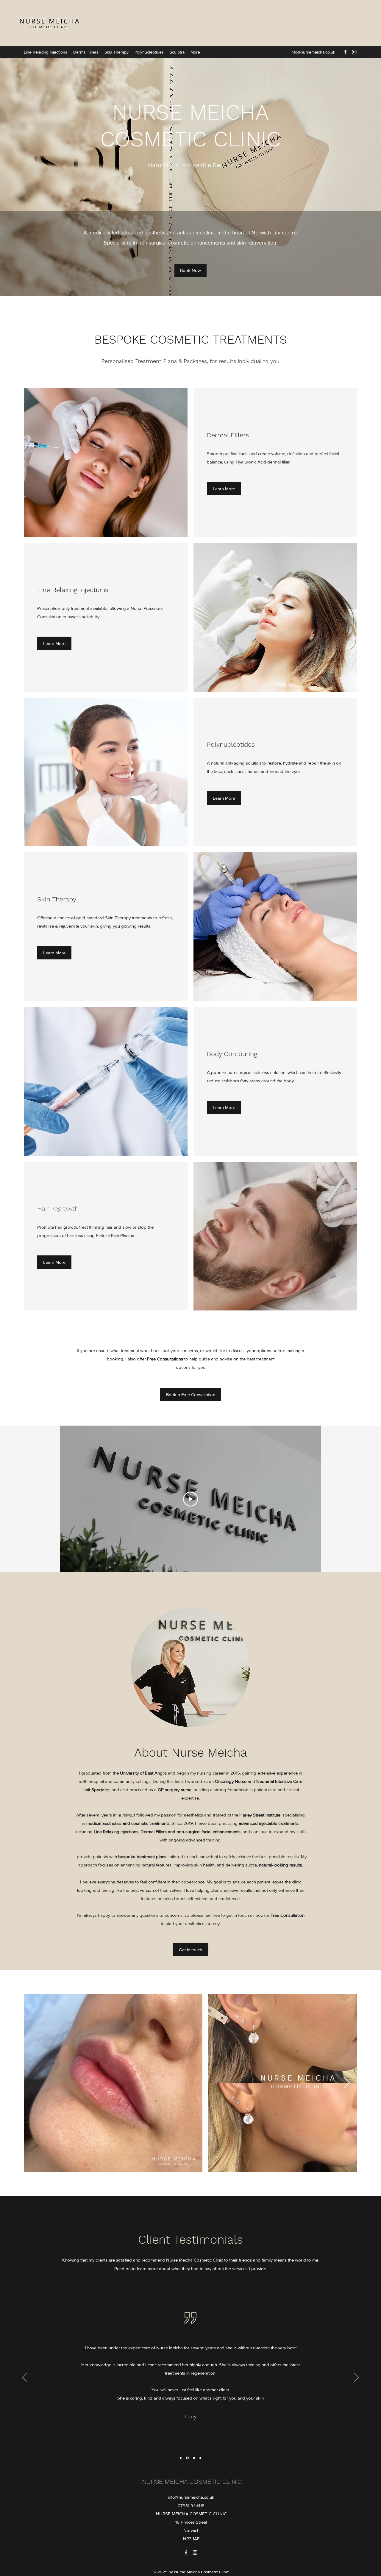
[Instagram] (354, 52)
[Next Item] (347, 2083)
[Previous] (25, 2378)
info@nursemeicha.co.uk (313, 52)
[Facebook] (345, 52)
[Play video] (190, 1499)
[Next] (356, 2378)
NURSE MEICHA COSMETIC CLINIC (192, 2482)
